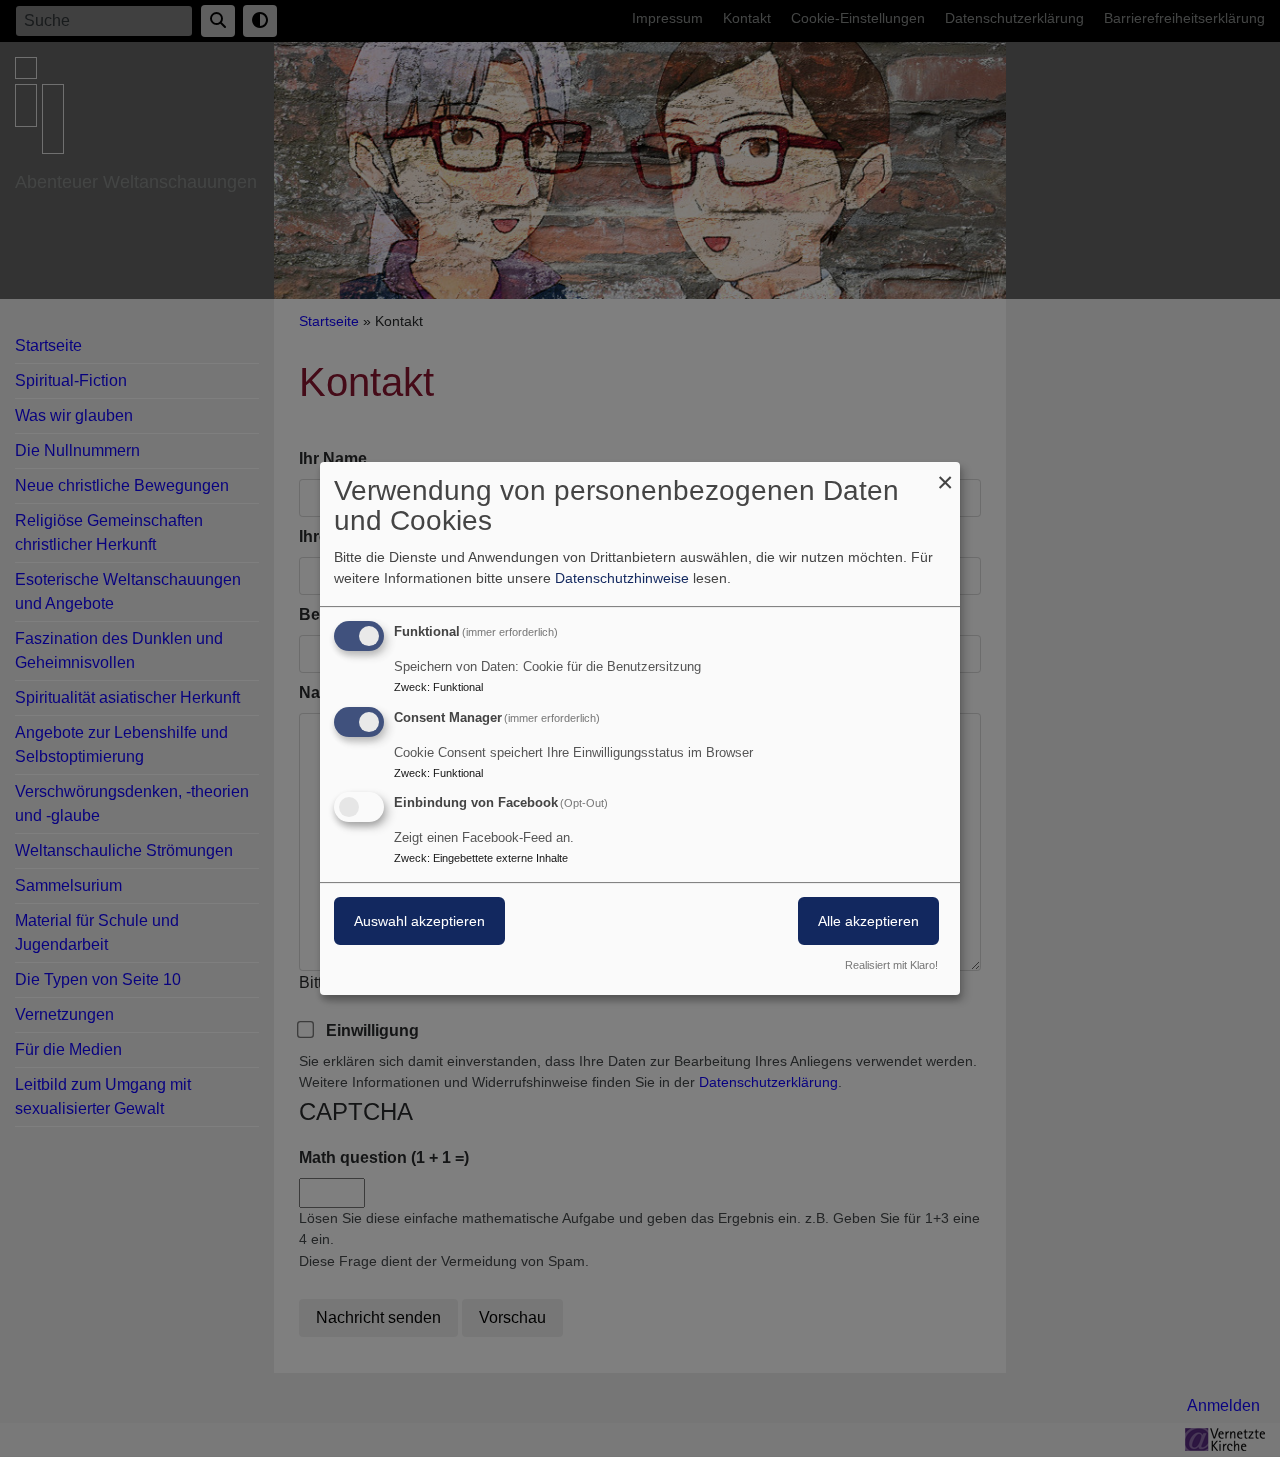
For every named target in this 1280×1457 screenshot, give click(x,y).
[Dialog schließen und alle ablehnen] (945, 474)
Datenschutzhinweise (622, 578)
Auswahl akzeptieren (419, 922)
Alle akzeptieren (868, 922)
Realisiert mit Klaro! (891, 965)
